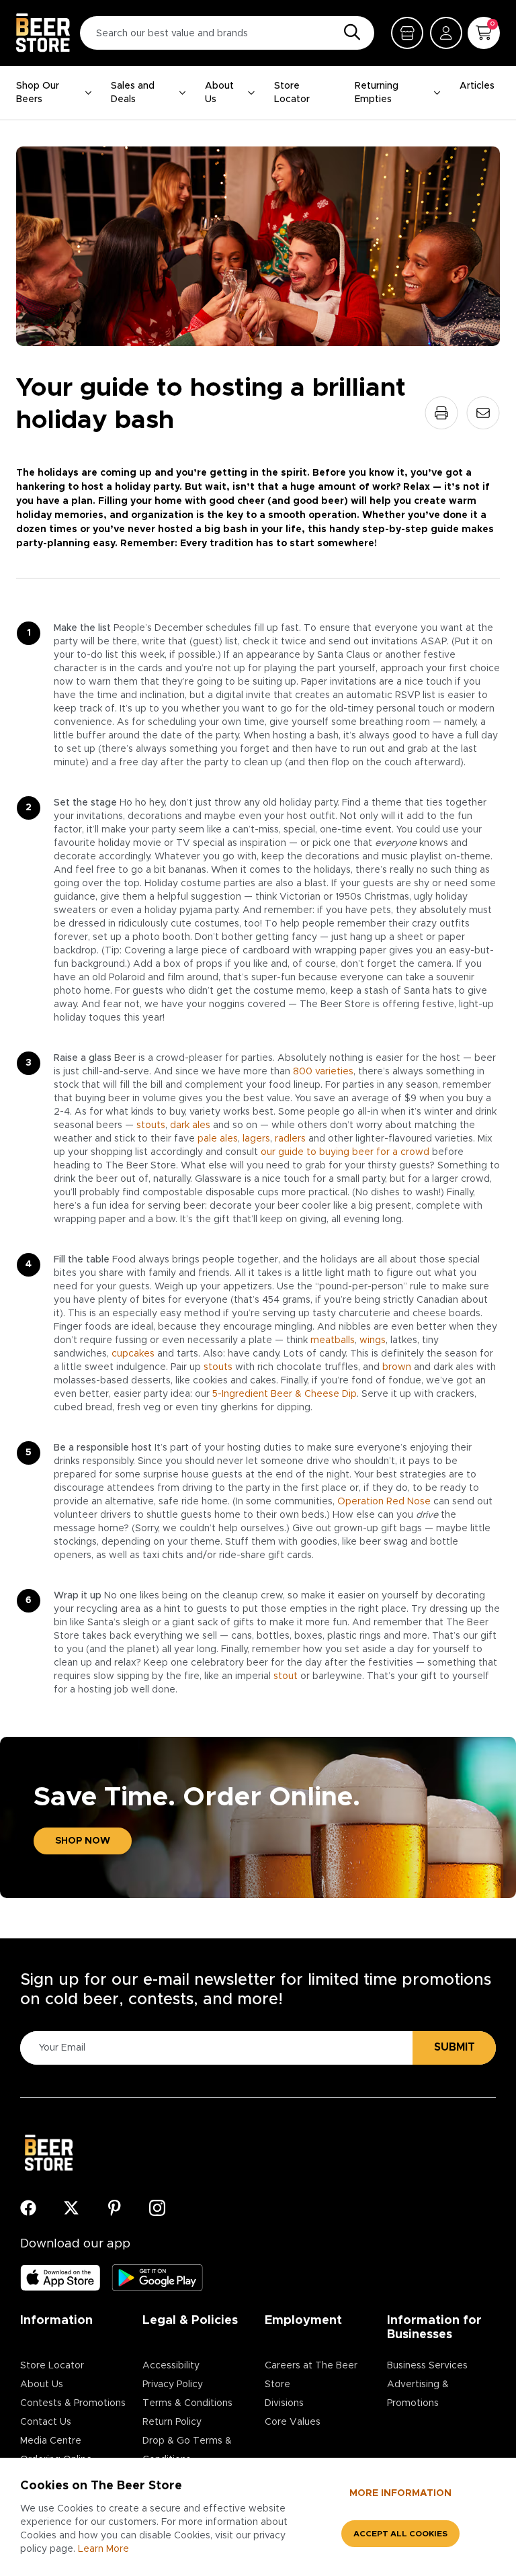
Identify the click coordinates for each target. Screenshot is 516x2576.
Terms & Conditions (187, 2403)
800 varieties (323, 1072)
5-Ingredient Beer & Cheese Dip (285, 1394)
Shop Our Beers (38, 93)
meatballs (333, 1340)
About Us (219, 93)
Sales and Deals (133, 93)
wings (373, 1340)
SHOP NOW (83, 1841)
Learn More (103, 2549)
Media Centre (51, 2441)
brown (397, 1367)
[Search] (349, 33)
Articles (477, 86)
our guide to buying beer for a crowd (345, 1152)
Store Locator (292, 93)
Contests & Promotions (73, 2403)
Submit (455, 2047)
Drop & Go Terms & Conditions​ (187, 2450)
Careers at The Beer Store (311, 2375)
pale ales (218, 1139)
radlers (290, 1139)
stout (286, 1676)
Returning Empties (377, 93)
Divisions (284, 2403)
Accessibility (171, 2366)
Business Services (427, 2366)
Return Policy (172, 2422)
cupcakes (133, 1354)
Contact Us (46, 2422)
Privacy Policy (173, 2385)
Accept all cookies (400, 2534)
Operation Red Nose (384, 1502)
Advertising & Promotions (418, 2394)
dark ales (190, 1125)
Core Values (293, 2422)
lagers (256, 1139)
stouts (151, 1125)
